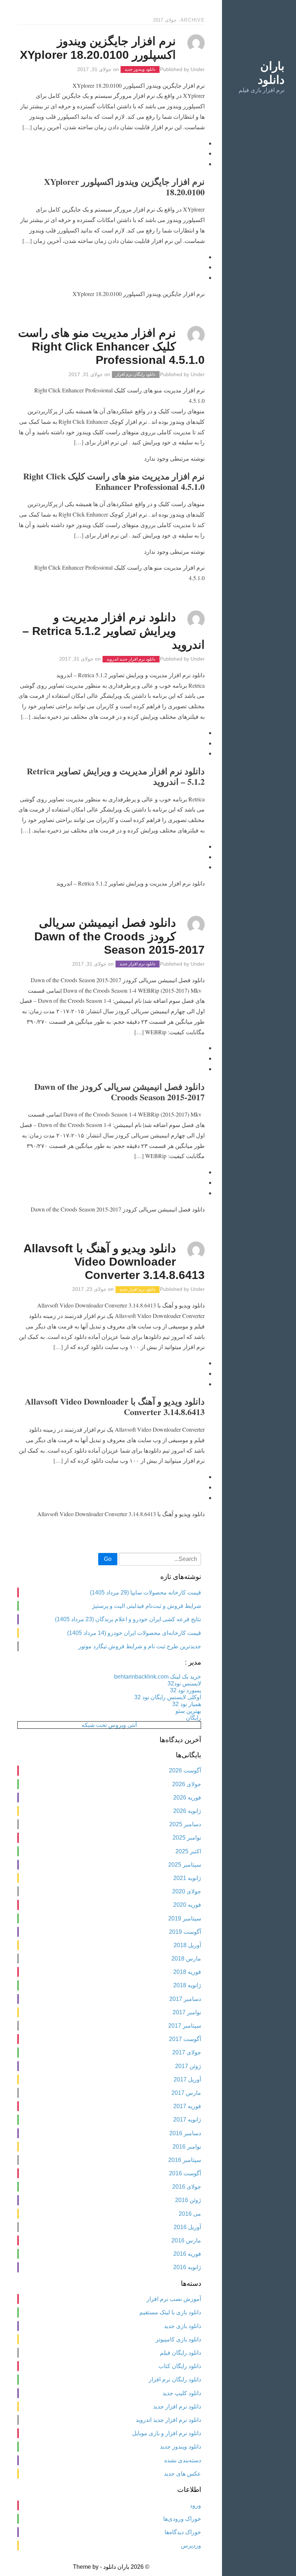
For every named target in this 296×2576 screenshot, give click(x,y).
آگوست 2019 (185, 1932)
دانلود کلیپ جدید (182, 2393)
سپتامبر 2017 (185, 2026)
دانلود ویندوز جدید (140, 70)
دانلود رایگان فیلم (180, 2353)
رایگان (193, 1718)
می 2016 (190, 2214)
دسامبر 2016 (185, 2133)
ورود (195, 2505)
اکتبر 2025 (188, 1851)
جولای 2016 (187, 2187)
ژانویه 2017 (187, 2120)
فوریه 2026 (187, 1798)
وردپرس (191, 2545)
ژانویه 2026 (187, 1811)
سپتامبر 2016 (185, 2160)
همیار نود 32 (187, 1704)
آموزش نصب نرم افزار (174, 2299)
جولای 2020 (187, 1891)
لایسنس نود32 (184, 1683)
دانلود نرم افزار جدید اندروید (131, 659)
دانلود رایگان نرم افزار (136, 375)
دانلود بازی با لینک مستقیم (170, 2312)
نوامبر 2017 (187, 2012)
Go (108, 1559)
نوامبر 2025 (187, 1838)
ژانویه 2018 (187, 1985)
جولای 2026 (187, 1784)
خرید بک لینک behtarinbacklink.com (158, 1677)
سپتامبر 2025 (185, 1865)
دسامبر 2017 (185, 1999)
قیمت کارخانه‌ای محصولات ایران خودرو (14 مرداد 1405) (134, 1633)
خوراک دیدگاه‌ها (183, 2532)
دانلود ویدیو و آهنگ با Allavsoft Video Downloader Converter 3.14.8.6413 (114, 1262)
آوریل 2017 (187, 2079)
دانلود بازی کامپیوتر (178, 2339)
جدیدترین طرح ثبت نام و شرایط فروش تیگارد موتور (140, 1646)
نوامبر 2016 (187, 2147)
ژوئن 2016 (188, 2200)
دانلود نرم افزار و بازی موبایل (167, 2433)
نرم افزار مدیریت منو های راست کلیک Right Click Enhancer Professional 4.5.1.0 (111, 346)
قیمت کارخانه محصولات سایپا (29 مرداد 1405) (145, 1592)
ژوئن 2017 (188, 2066)
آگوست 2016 (185, 2173)
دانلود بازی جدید (182, 2326)
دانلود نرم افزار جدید (137, 964)
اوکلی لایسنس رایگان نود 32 (168, 1697)
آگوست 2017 (185, 2039)
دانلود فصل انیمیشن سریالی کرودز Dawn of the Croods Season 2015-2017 (119, 936)
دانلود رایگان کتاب (180, 2366)
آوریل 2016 (187, 2227)
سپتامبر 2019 (185, 1918)
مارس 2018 (186, 1959)
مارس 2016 (186, 2240)
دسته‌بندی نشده (183, 2460)
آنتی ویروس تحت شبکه (109, 1725)
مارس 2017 (186, 2093)
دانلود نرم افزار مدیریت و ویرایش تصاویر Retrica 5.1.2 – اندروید (114, 631)
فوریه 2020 (187, 1905)
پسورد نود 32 (186, 1690)
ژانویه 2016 (187, 2267)
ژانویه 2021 (187, 1878)
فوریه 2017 (187, 2106)
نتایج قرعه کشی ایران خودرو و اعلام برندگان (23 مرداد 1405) (128, 1619)
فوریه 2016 (187, 2254)
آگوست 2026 (185, 1770)
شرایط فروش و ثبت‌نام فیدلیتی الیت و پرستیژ (147, 1606)
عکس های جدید (182, 2474)
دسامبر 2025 (185, 1824)
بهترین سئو (188, 1711)
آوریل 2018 (187, 1945)
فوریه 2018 (187, 1972)
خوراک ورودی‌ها (182, 2519)
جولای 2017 (187, 2052)
